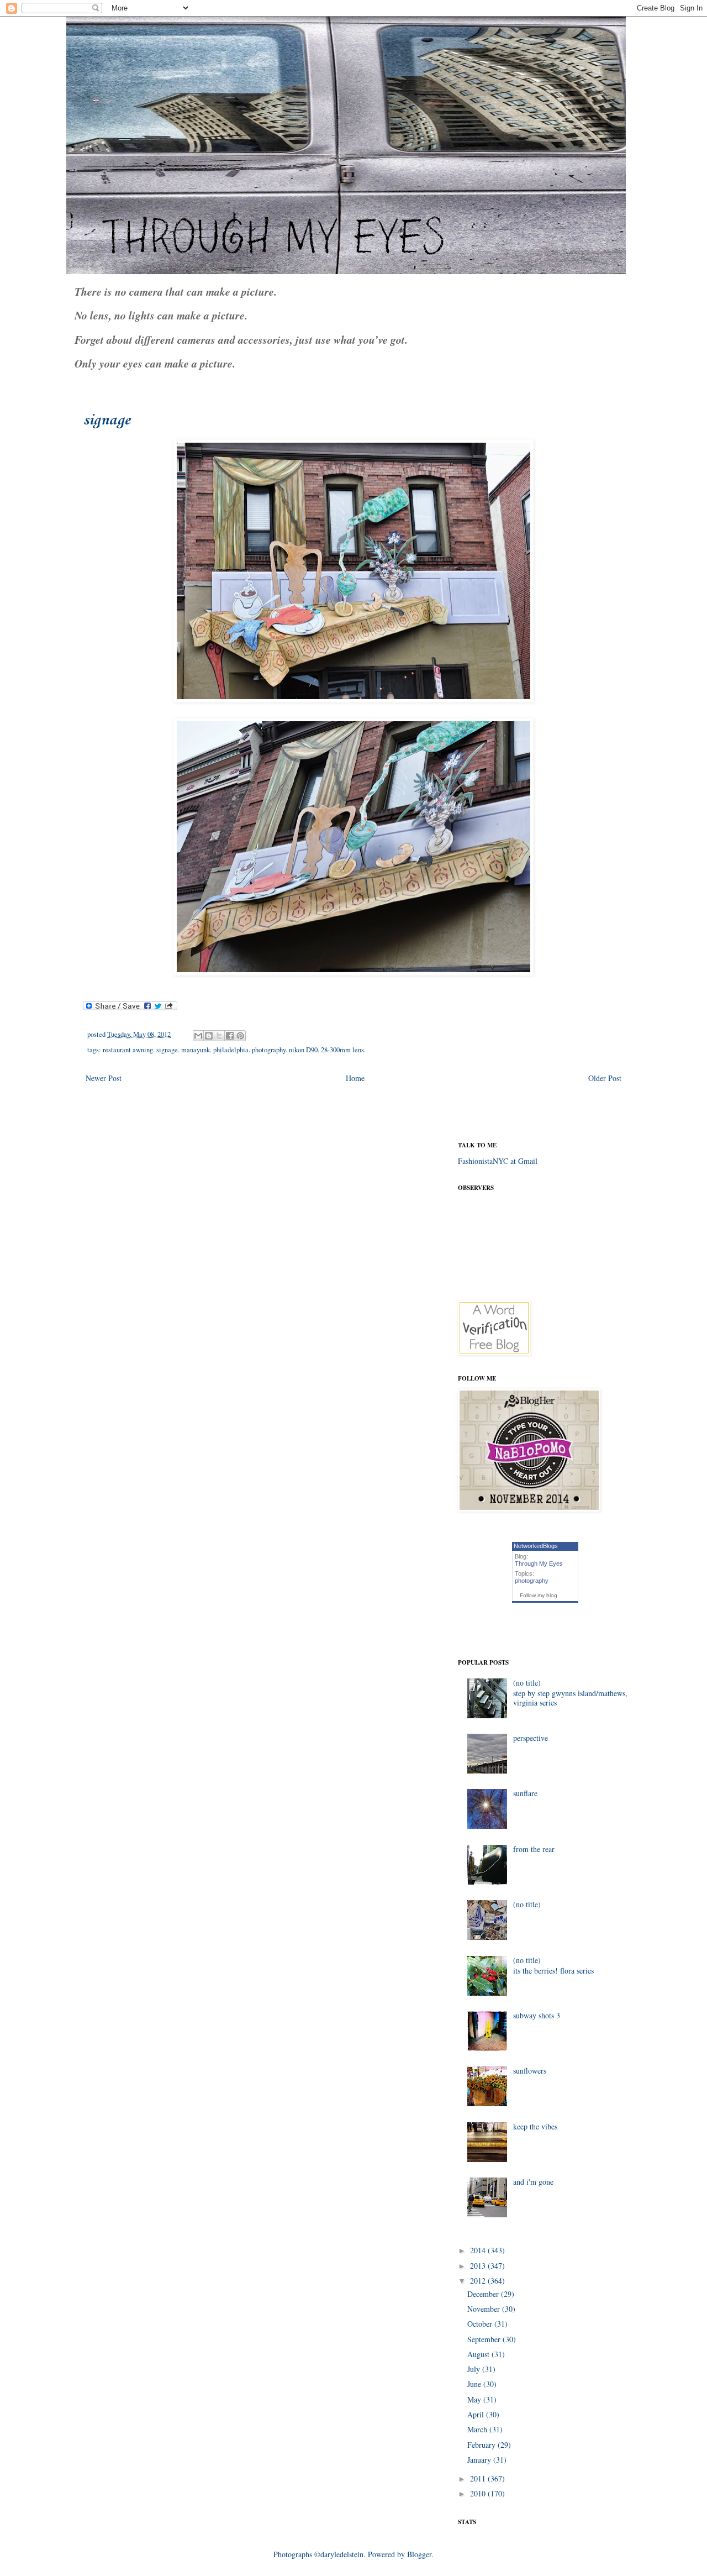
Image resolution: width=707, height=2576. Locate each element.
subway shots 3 (537, 2015)
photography (532, 1581)
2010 (479, 2493)
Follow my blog (539, 1595)
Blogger (419, 2554)
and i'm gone (533, 2182)
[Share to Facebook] (230, 1036)
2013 (479, 2266)
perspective (531, 1738)
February (482, 2445)
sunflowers (530, 2071)
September (485, 2339)
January (480, 2460)
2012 (479, 2281)
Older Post (605, 1078)
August (479, 2354)
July (475, 2369)
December (484, 2294)
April (477, 2414)
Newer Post (104, 1078)
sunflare (525, 1793)
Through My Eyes (539, 1564)
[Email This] (198, 1036)
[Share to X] (219, 1036)
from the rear (534, 1849)
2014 (479, 2250)
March (478, 2429)
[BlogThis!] (209, 1036)
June (475, 2384)
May (475, 2399)
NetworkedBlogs (536, 1546)
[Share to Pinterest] (240, 1036)
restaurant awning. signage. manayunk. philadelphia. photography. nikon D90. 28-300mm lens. (234, 1050)
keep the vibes (535, 2126)
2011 (479, 2478)
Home (355, 1078)
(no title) (527, 1683)
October (481, 2324)
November (485, 2309)
